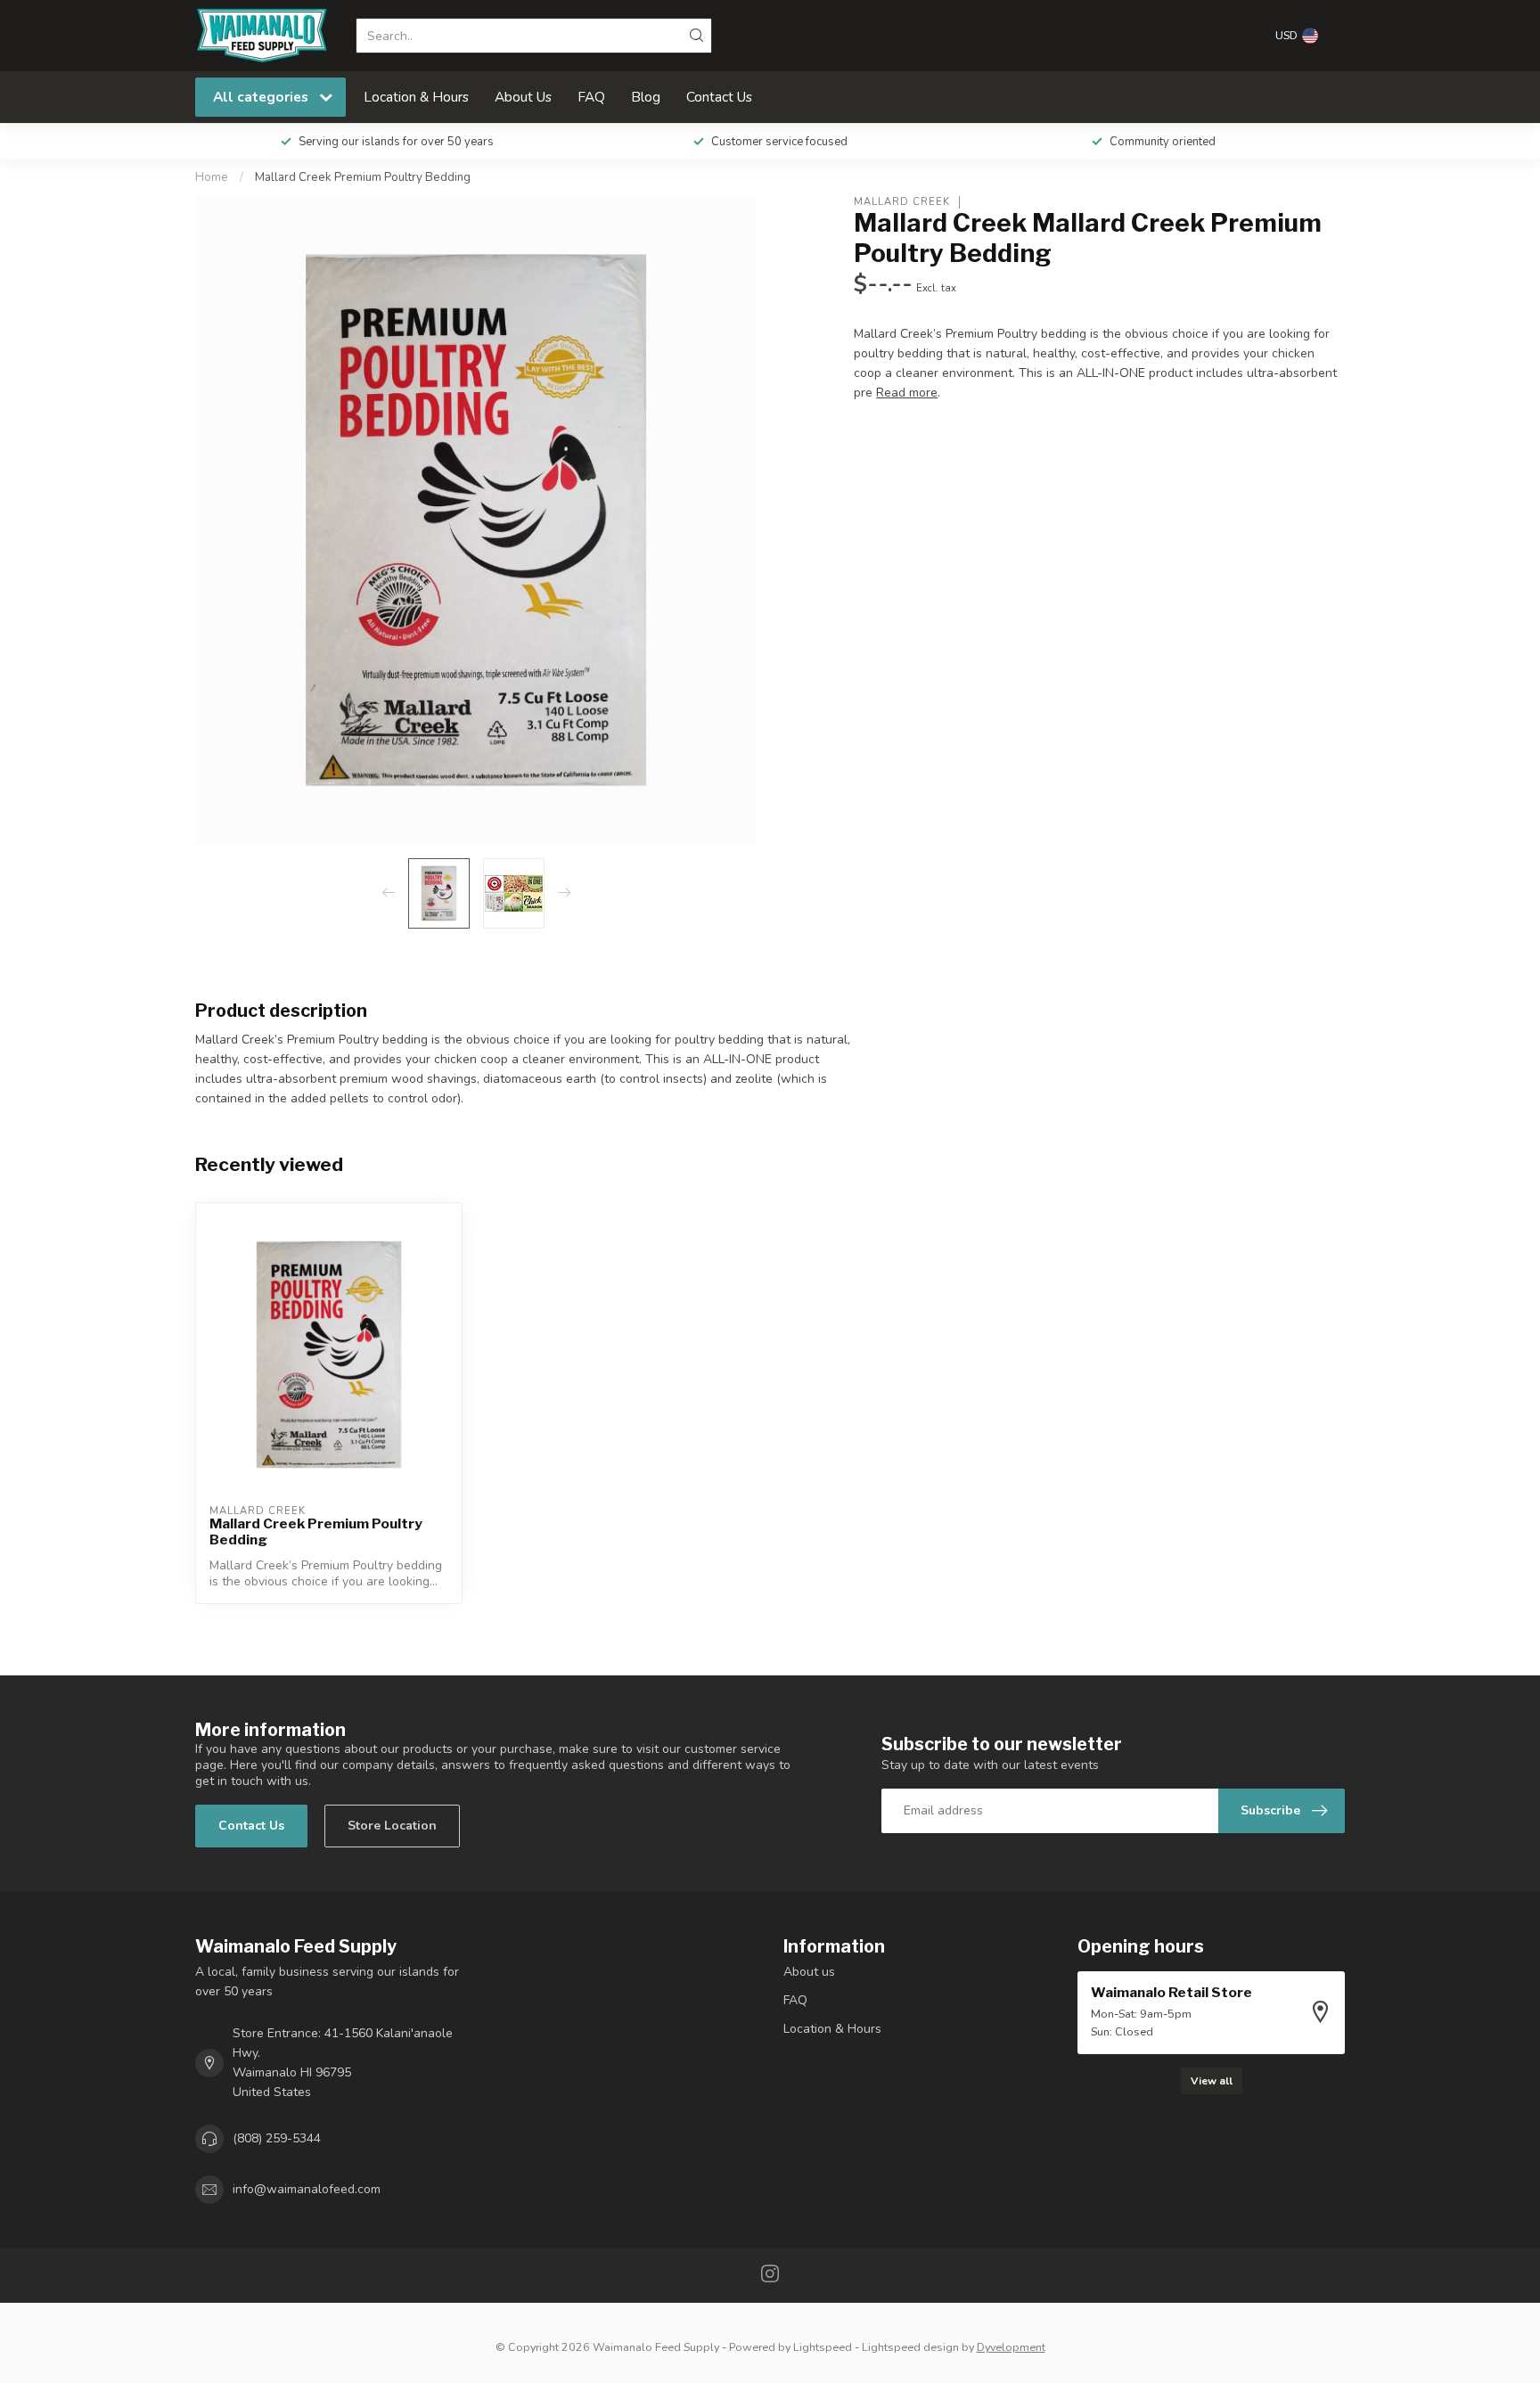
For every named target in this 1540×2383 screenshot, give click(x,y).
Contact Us (719, 97)
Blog (646, 97)
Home (212, 177)
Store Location (392, 1826)
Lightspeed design (910, 2347)
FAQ (591, 97)
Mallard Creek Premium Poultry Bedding (363, 177)
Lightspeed (823, 2347)
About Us (523, 97)
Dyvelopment (1011, 2347)
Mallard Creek (902, 202)
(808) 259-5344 (277, 2138)
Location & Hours (416, 97)
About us (809, 1972)
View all (1212, 2081)
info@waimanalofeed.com (307, 2189)
